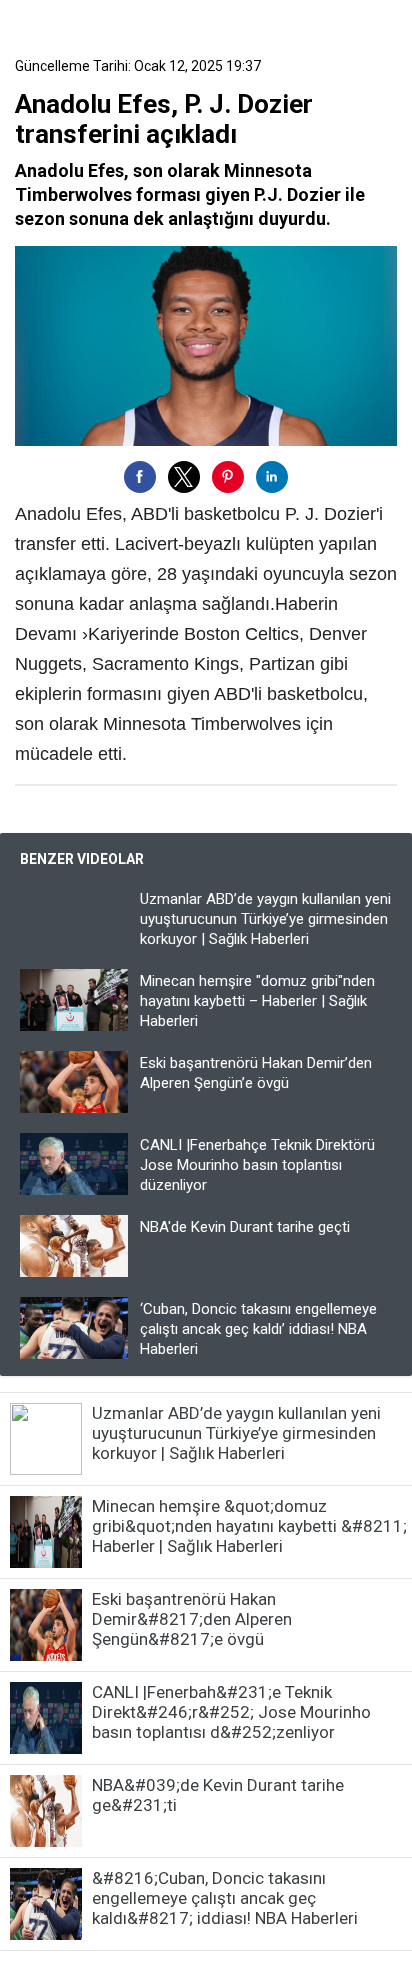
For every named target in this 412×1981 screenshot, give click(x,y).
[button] (140, 477)
